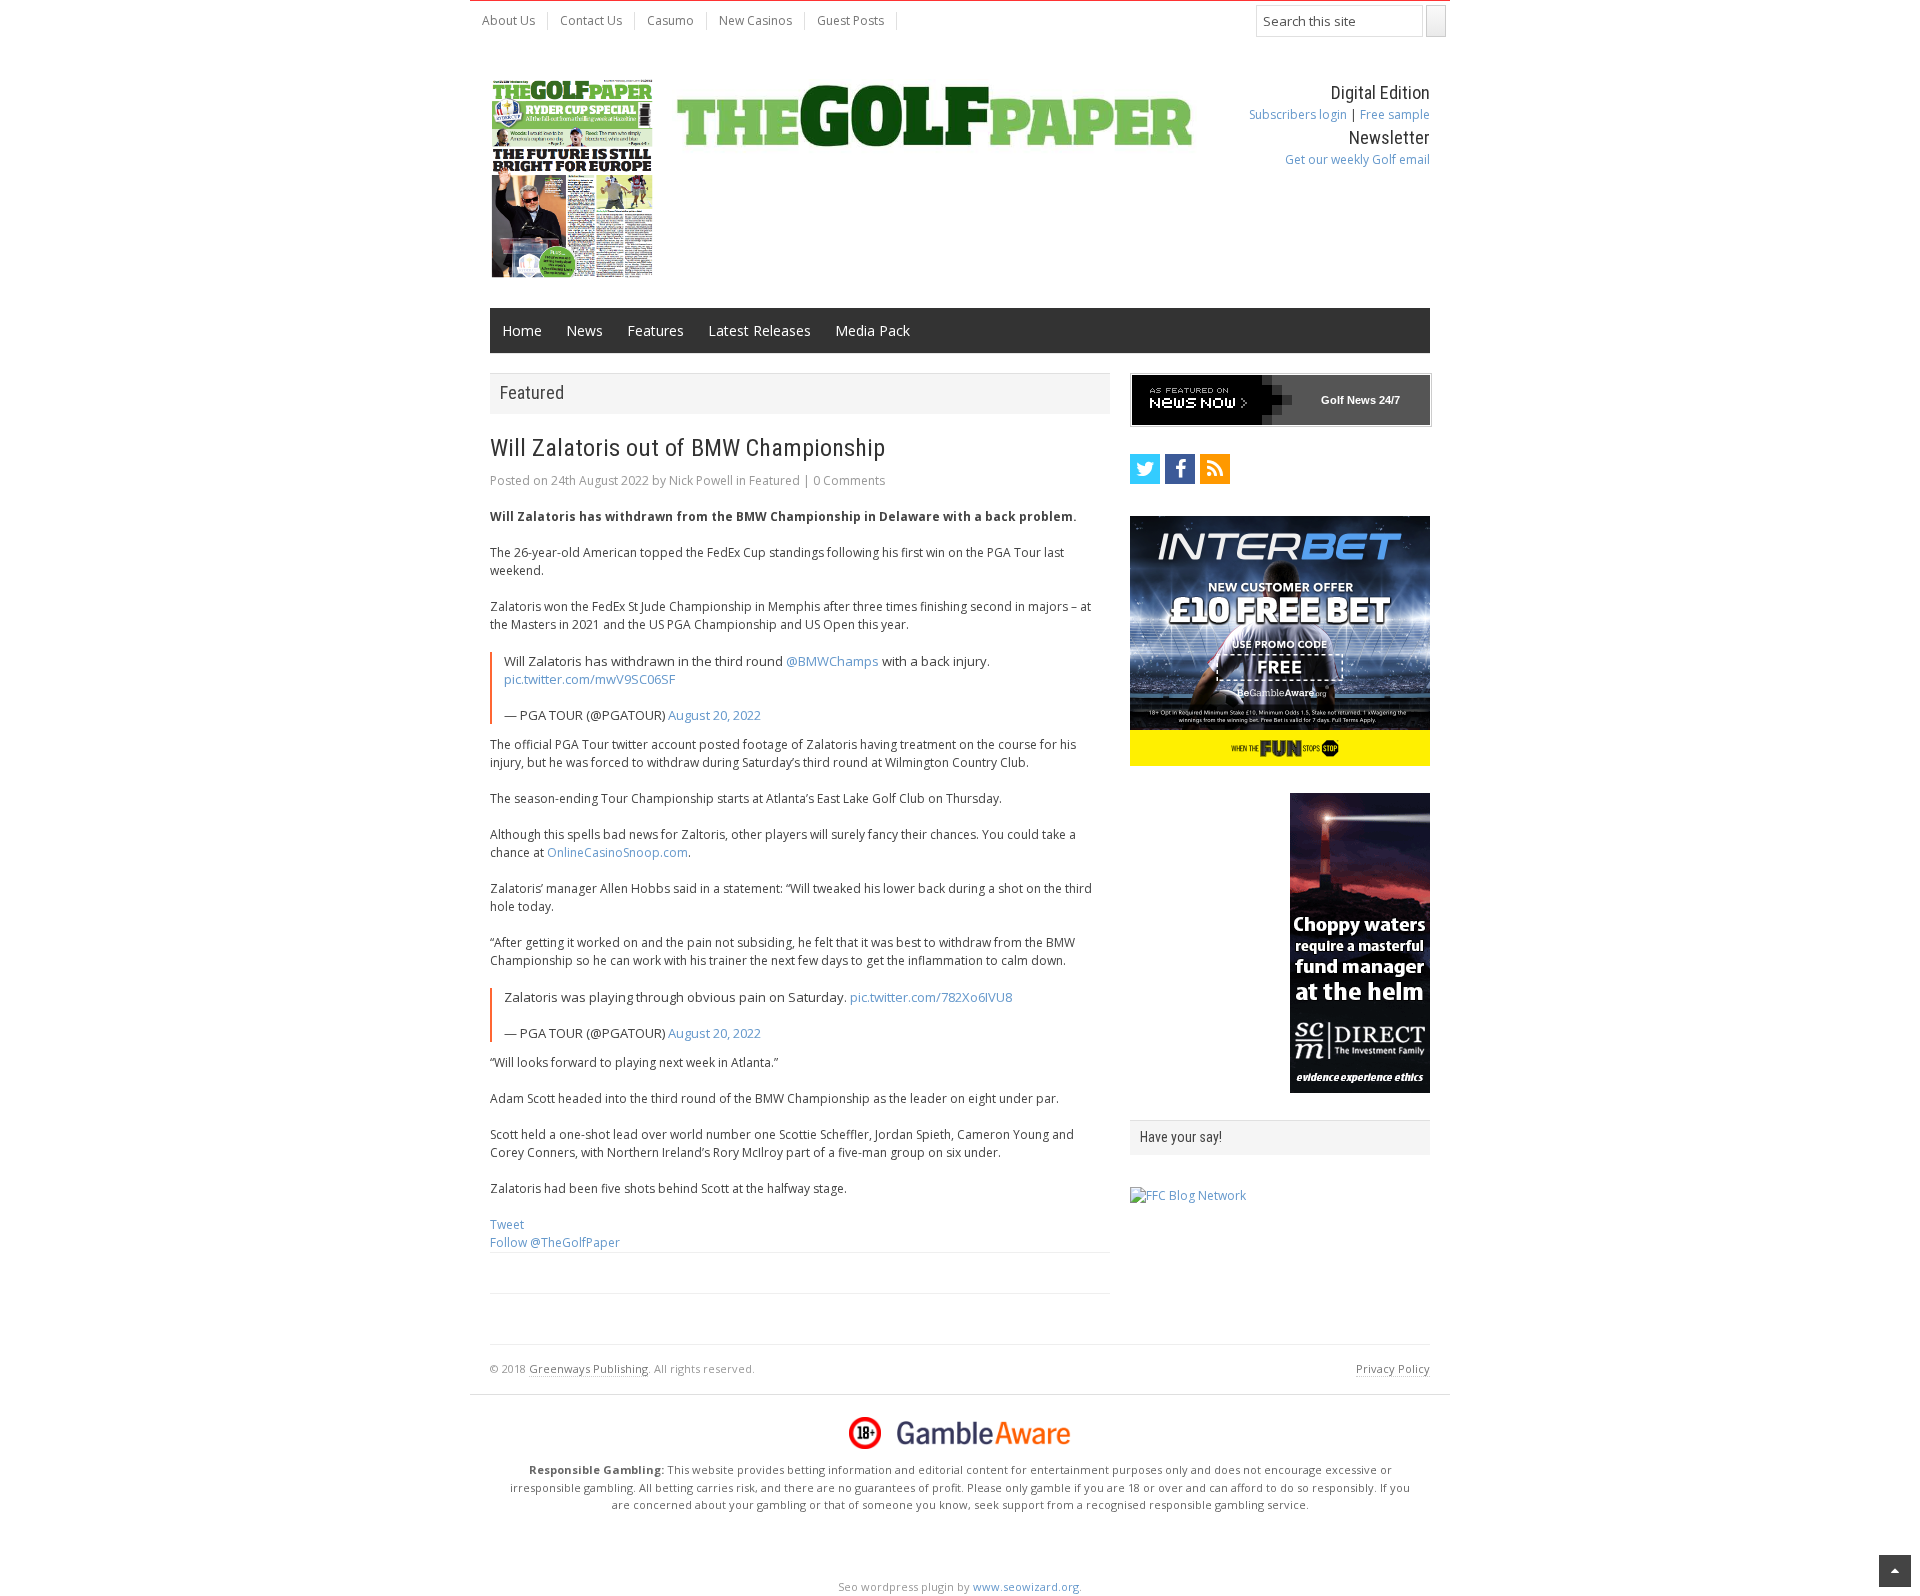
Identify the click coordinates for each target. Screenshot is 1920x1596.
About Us (508, 20)
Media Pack (872, 330)
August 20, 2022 (714, 715)
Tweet (507, 1224)
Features (655, 330)
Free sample (1395, 114)
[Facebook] (1180, 469)
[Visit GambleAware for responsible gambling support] (984, 1433)
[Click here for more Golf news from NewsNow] (1212, 400)
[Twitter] (1145, 469)
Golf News (1348, 400)
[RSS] (1215, 469)
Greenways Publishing (588, 1368)
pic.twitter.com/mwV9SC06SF (589, 679)
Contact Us (591, 20)
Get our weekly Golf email (1357, 159)
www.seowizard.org (1026, 1586)
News (584, 330)
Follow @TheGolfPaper (555, 1242)
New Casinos (755, 20)
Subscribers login (1298, 114)
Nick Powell (701, 480)
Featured (774, 480)
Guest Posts (850, 20)
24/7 (1388, 400)
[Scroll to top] (1895, 1571)
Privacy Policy (1393, 1368)
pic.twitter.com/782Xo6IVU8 (931, 997)
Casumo (670, 20)
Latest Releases (759, 330)
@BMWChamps (832, 661)
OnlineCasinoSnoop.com (617, 852)
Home (522, 330)
